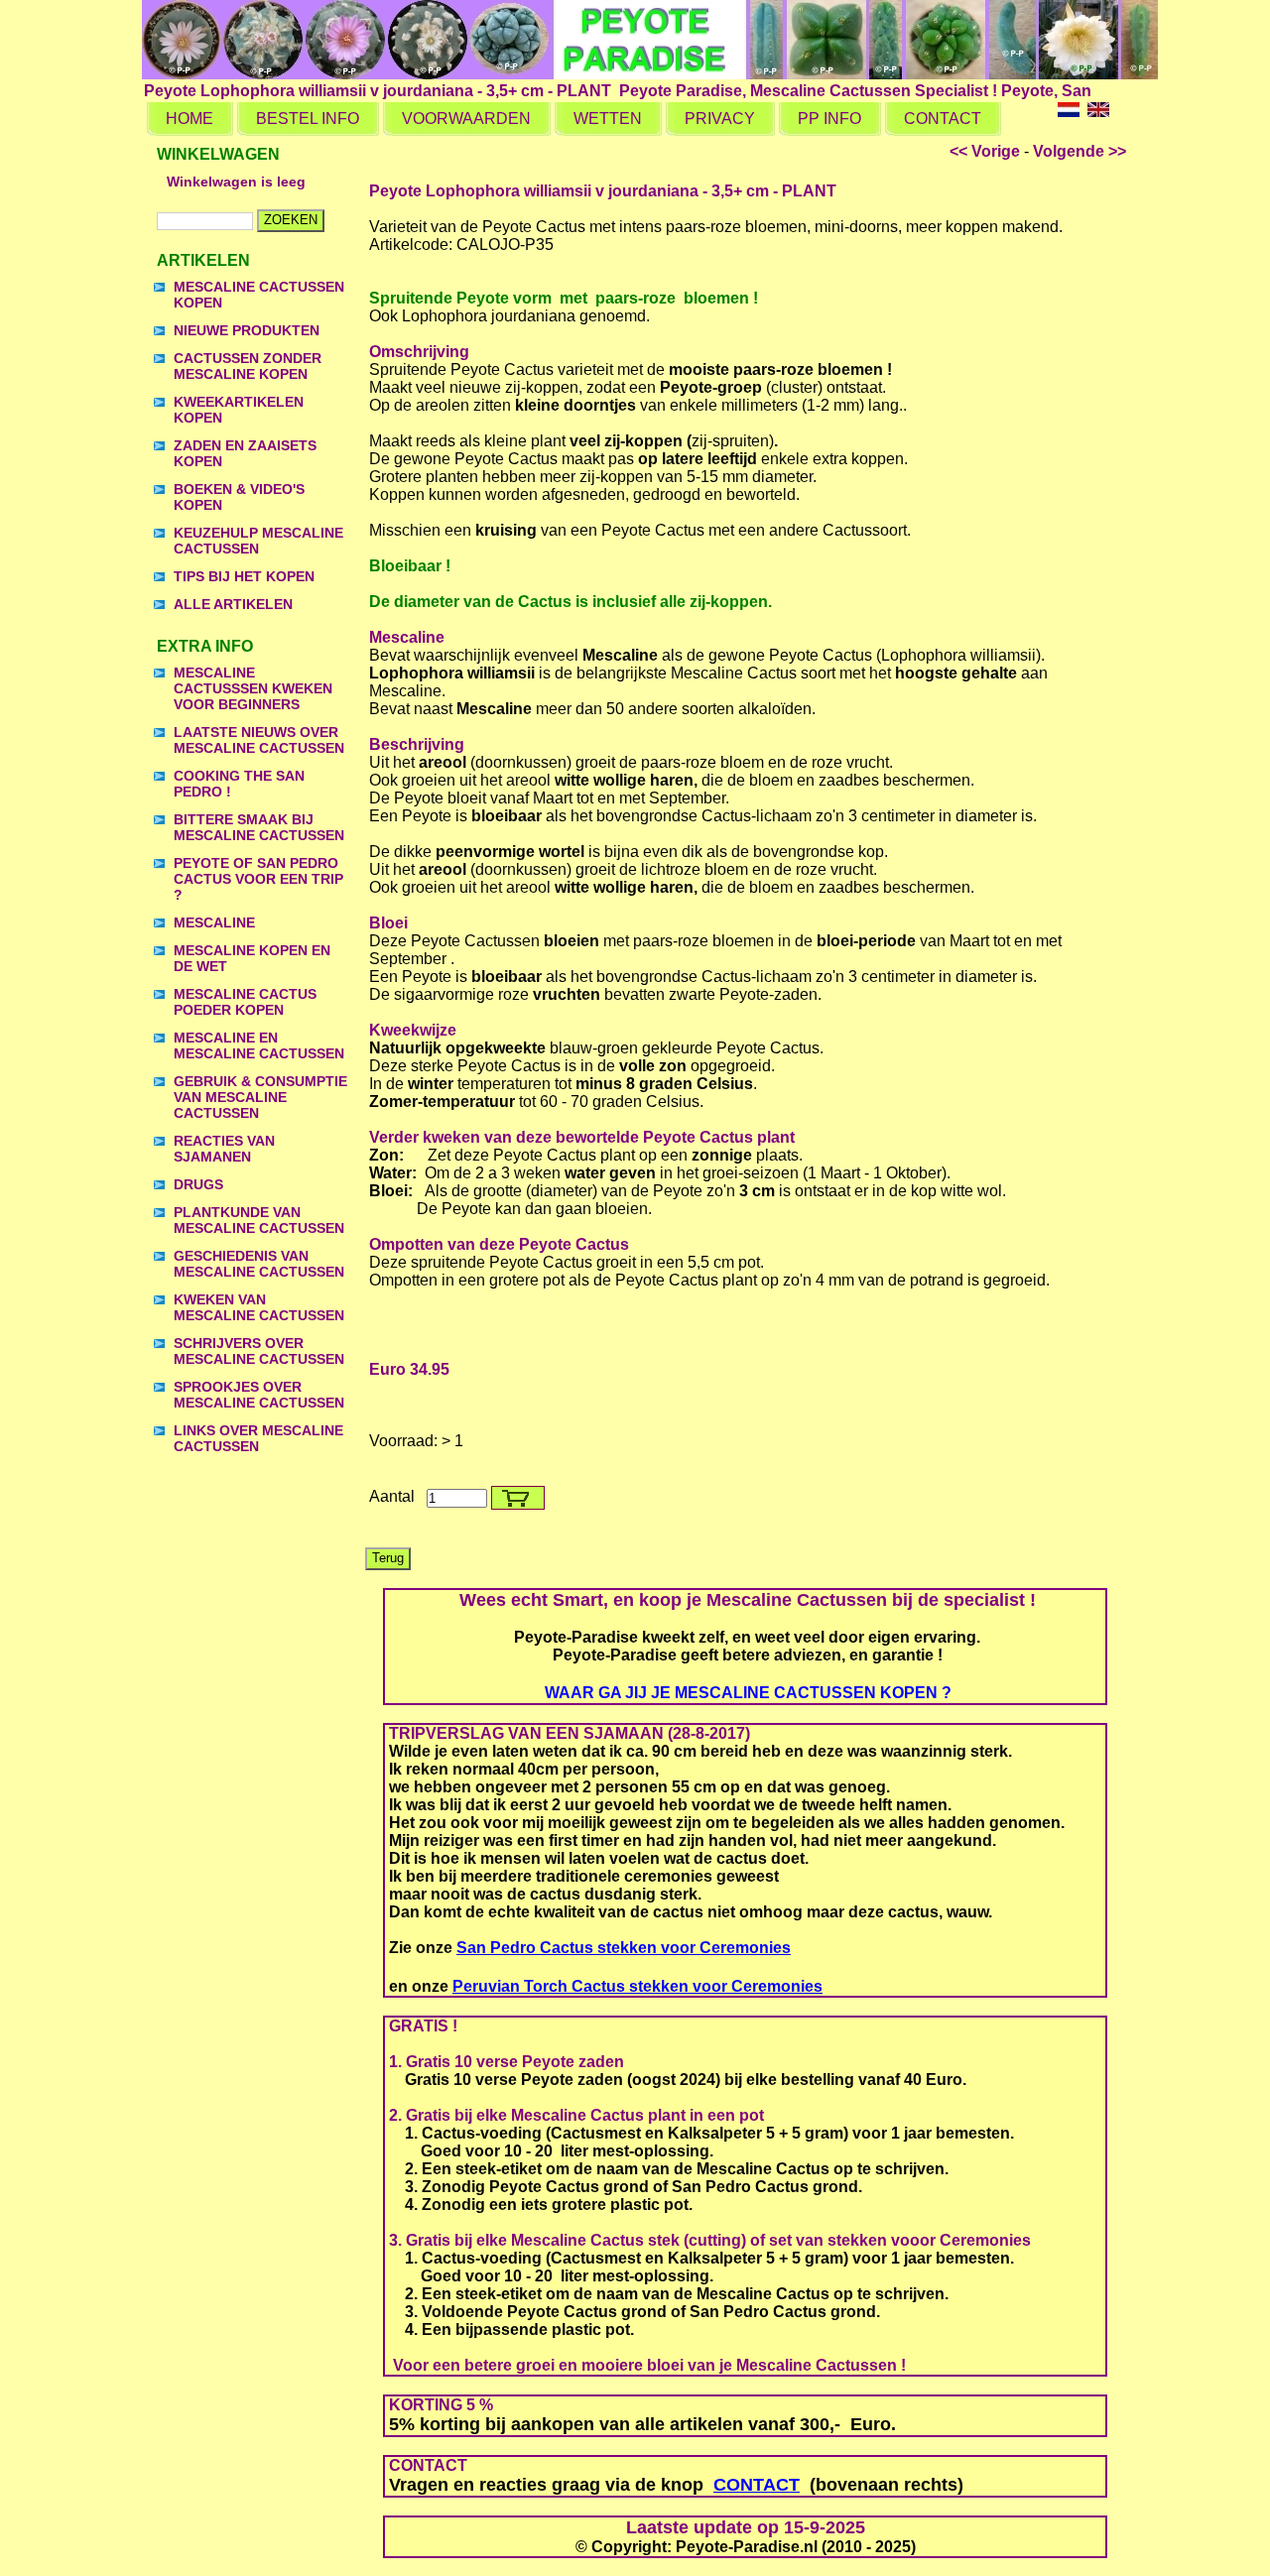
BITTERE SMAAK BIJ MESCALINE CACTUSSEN (259, 827)
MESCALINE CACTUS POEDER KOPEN (245, 1002)
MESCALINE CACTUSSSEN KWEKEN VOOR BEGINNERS (253, 688)
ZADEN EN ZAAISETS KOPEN (245, 453)
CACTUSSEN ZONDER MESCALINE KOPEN (248, 366)
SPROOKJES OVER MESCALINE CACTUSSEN (259, 1395)
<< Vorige (985, 151)
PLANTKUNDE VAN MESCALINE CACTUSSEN (259, 1220)
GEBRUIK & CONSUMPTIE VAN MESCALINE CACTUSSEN (260, 1097)
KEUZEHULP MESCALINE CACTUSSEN (258, 541)
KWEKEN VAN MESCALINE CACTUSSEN (259, 1307)
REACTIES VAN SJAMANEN (224, 1149)
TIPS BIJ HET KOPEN (244, 576)
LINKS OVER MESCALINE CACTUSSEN (258, 1438)
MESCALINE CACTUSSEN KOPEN (259, 295)
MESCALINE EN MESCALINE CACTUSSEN (259, 1045)
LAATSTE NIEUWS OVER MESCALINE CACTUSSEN (259, 740)
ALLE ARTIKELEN (233, 604)
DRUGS (198, 1184)
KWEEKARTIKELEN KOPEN (239, 410)
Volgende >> (1079, 151)
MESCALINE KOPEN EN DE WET (252, 958)
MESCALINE (214, 922)
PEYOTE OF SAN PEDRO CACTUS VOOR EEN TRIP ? (258, 879)
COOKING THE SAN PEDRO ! (239, 784)
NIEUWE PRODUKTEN (247, 330)
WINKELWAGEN (218, 154)
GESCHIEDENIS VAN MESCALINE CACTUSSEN (259, 1264)
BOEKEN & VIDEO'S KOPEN (239, 497)
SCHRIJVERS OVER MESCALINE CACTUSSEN (259, 1351)
